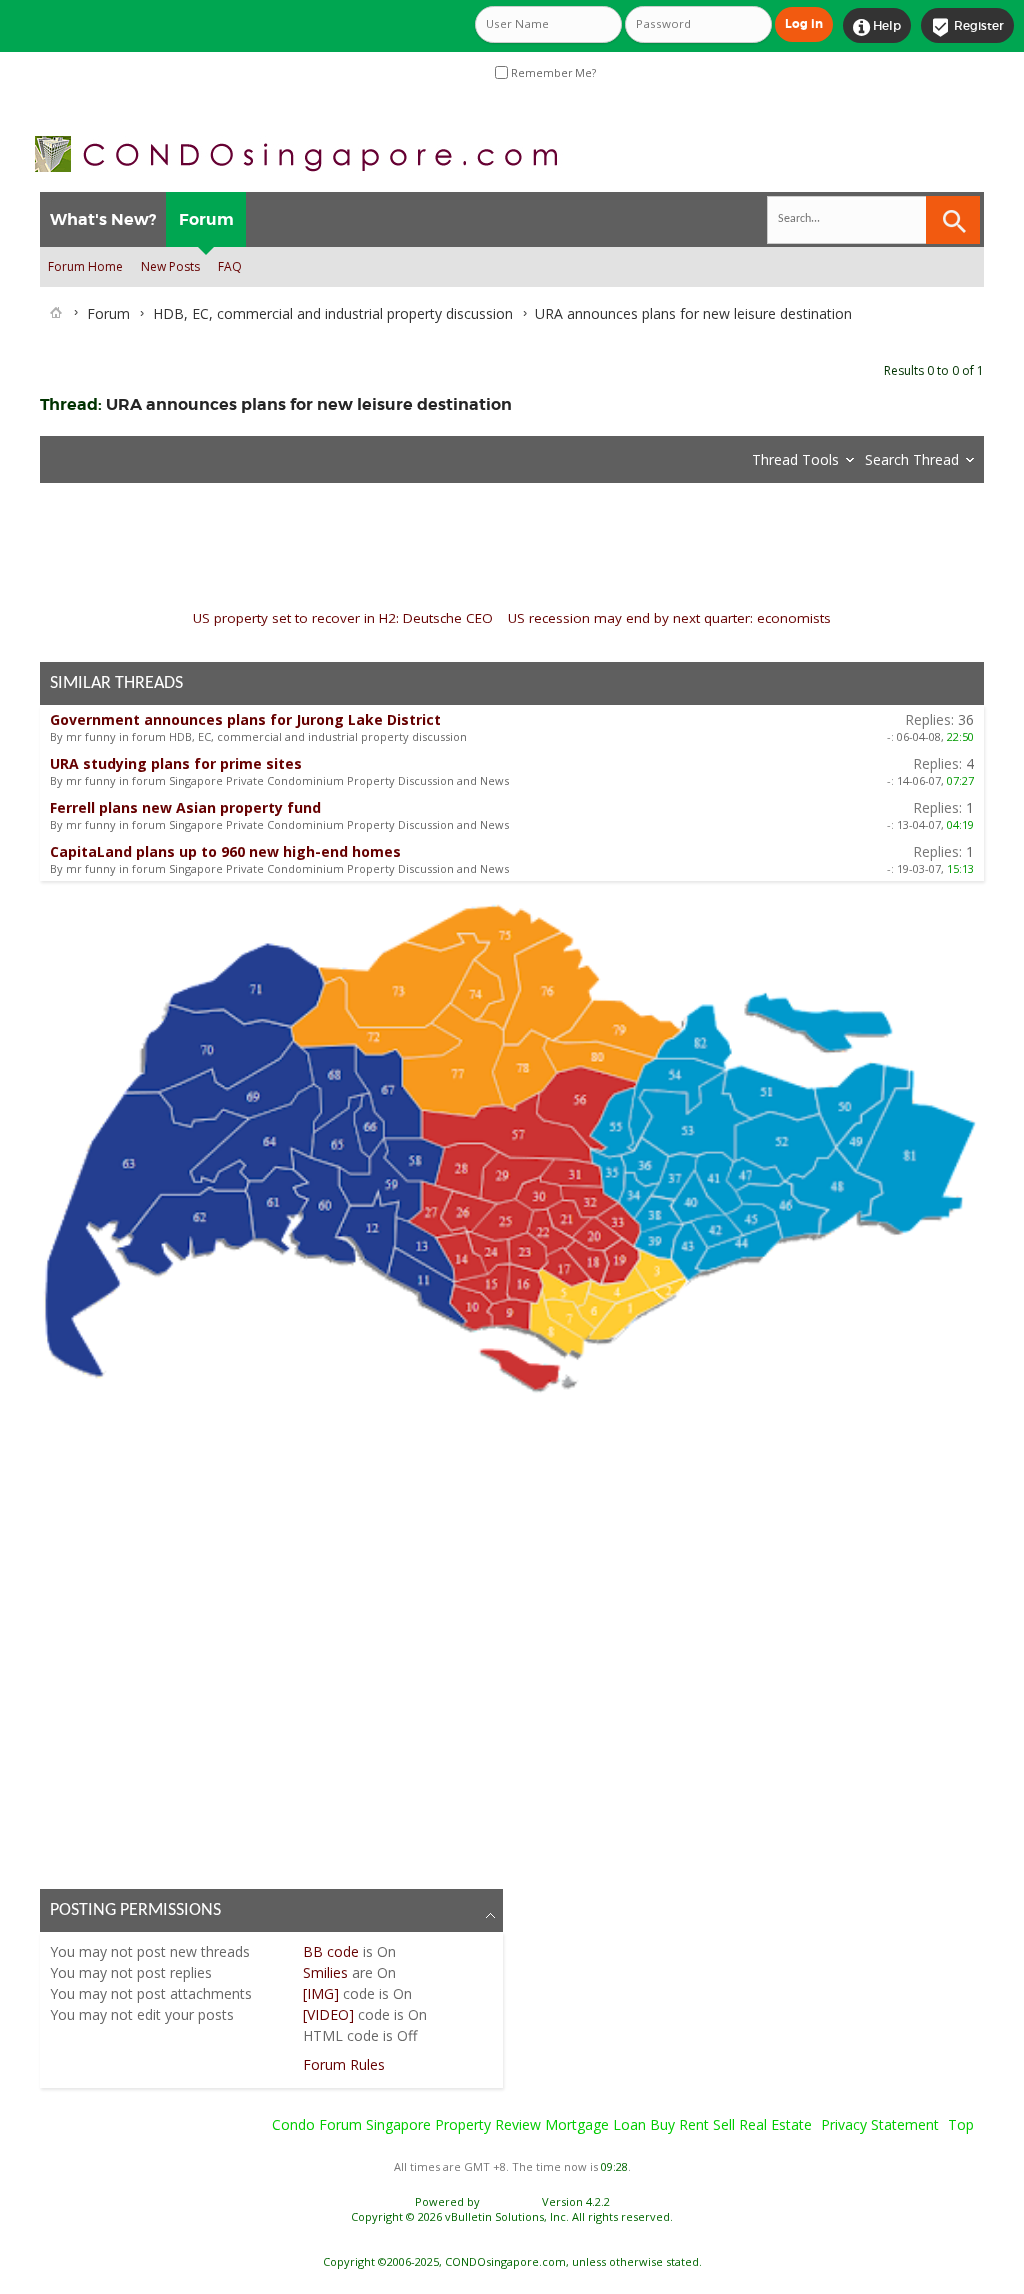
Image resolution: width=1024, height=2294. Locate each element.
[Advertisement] (512, 1638)
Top (961, 2124)
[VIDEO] (328, 2014)
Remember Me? (552, 73)
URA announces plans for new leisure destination (309, 404)
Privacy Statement (880, 2124)
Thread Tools (795, 459)
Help (877, 27)
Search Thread (912, 459)
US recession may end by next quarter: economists (669, 618)
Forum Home (85, 266)
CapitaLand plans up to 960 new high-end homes (225, 851)
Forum (206, 219)
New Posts (170, 266)
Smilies (325, 1972)
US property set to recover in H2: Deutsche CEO (343, 618)
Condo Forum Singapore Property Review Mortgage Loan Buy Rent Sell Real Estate (542, 2124)
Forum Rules (344, 2064)
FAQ (230, 266)
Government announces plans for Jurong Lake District (245, 719)
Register (967, 27)
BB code (331, 1951)
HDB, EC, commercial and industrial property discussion (333, 313)
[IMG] (321, 1993)
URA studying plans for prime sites (176, 763)
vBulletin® (511, 2201)
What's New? (103, 219)
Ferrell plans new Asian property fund (185, 807)
